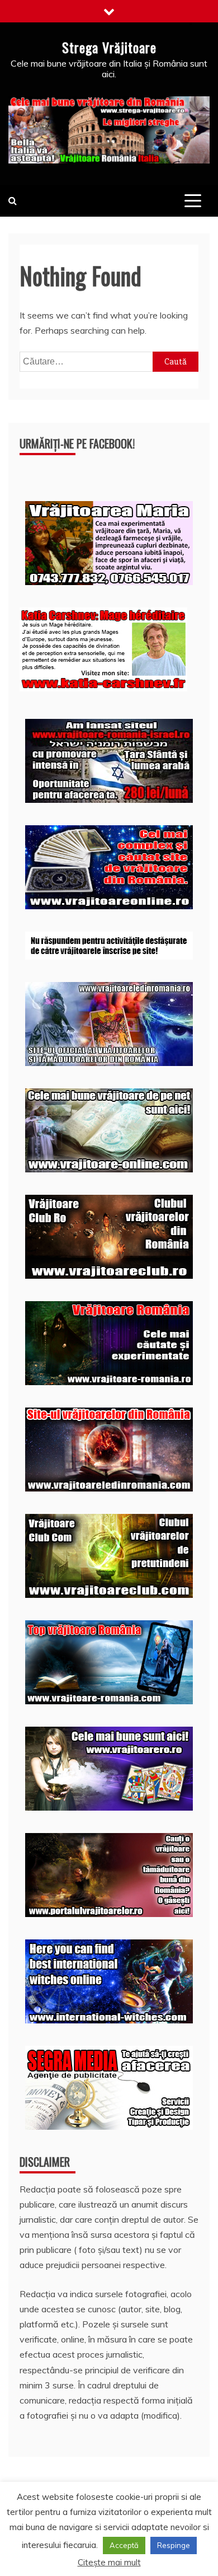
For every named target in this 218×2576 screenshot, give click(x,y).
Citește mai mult (109, 2562)
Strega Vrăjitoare (109, 47)
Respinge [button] (174, 2545)
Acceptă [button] (124, 2545)
